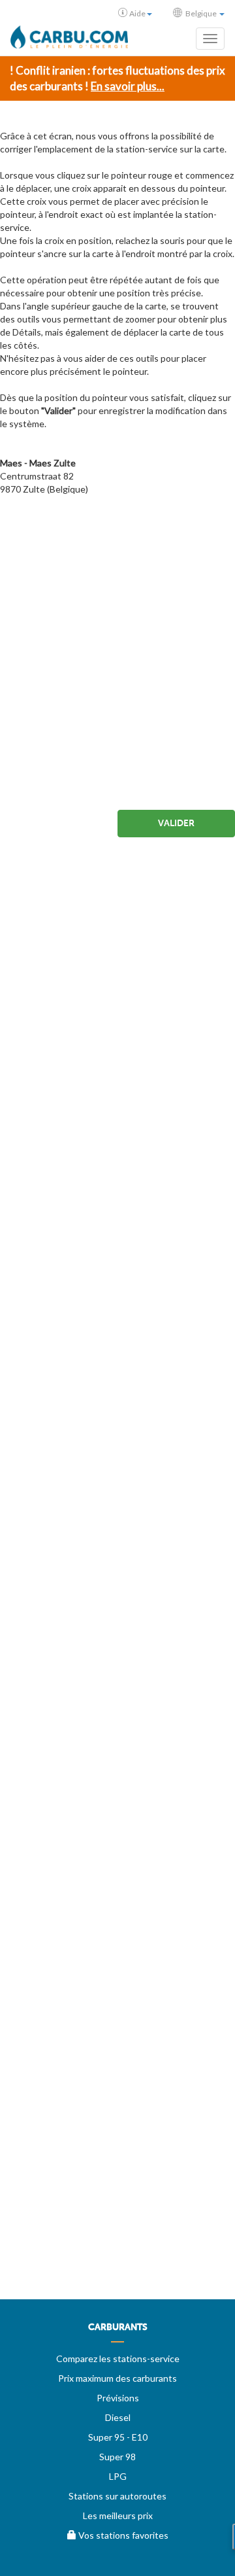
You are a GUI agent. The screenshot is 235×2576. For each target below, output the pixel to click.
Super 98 (117, 2457)
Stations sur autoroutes (117, 2496)
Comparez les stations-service (118, 2358)
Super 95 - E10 (118, 2437)
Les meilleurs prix (118, 2515)
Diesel (118, 2417)
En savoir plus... (128, 86)
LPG (118, 2476)
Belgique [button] (201, 13)
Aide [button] (137, 13)
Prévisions (118, 2398)
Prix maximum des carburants (117, 2378)
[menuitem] (117, 2332)
